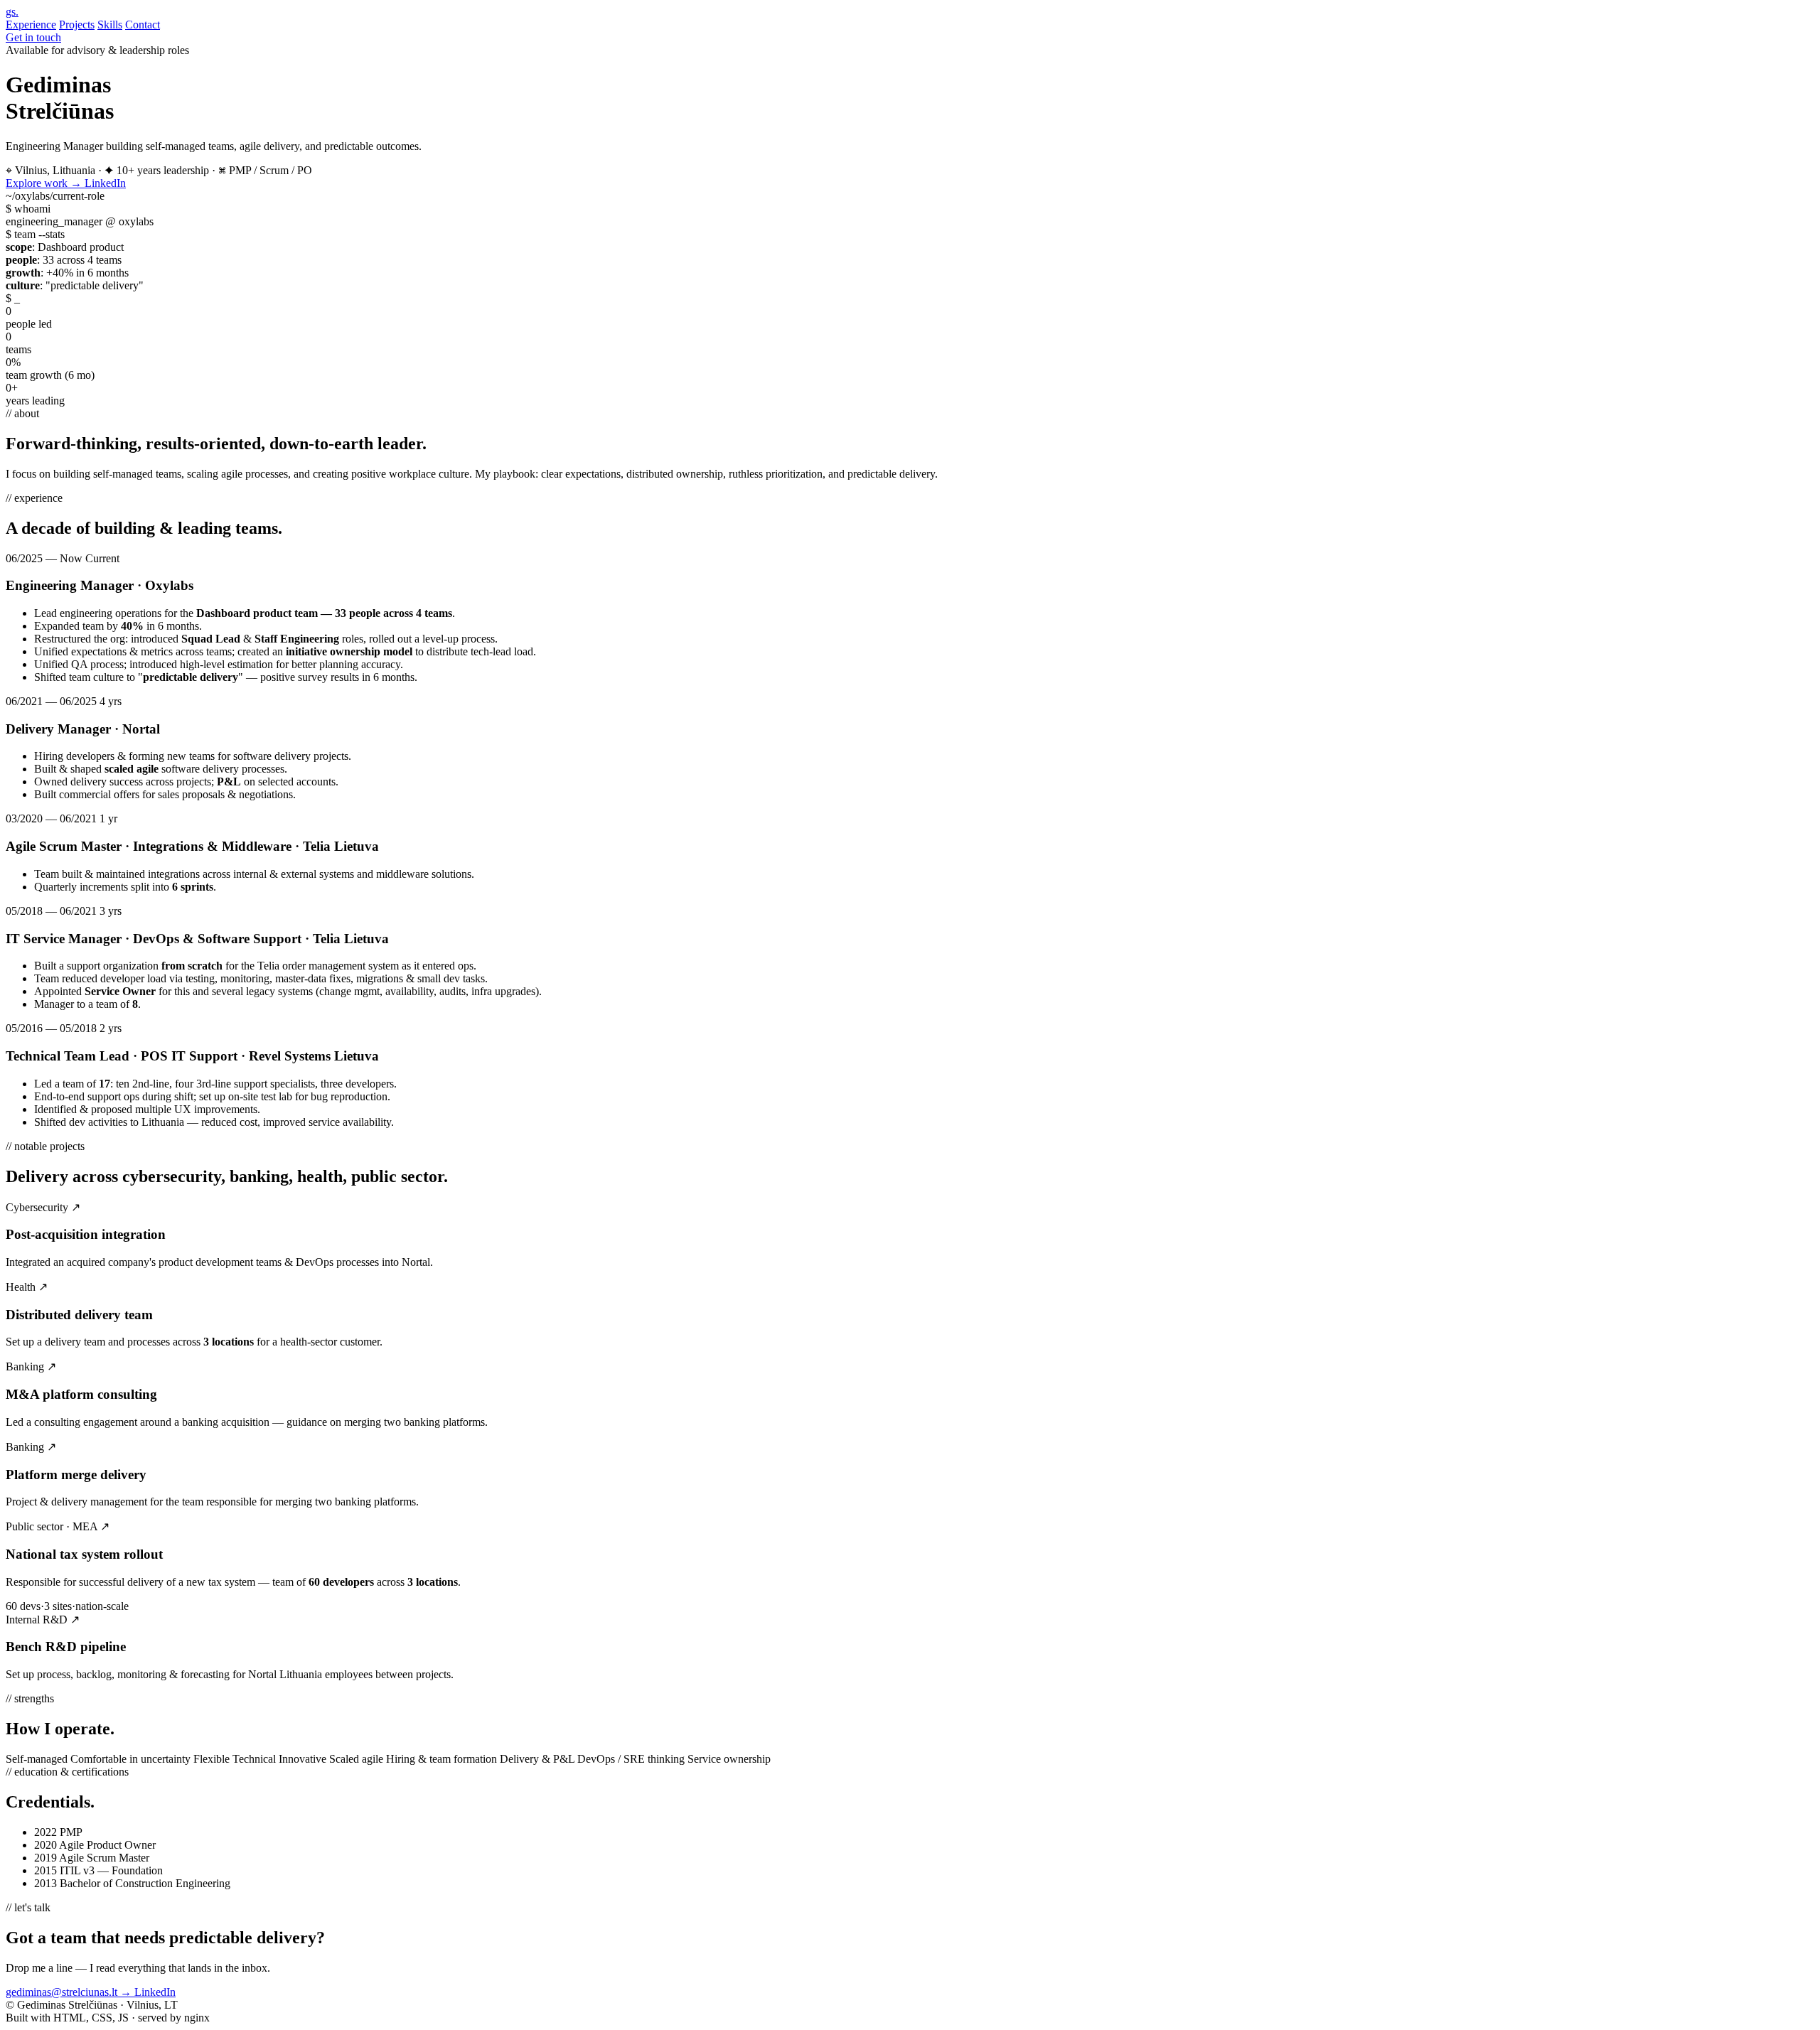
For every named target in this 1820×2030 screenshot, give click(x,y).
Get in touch (33, 37)
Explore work (44, 183)
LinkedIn (105, 183)
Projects (77, 25)
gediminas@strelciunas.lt (69, 1992)
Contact (143, 25)
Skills (110, 25)
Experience (31, 25)
